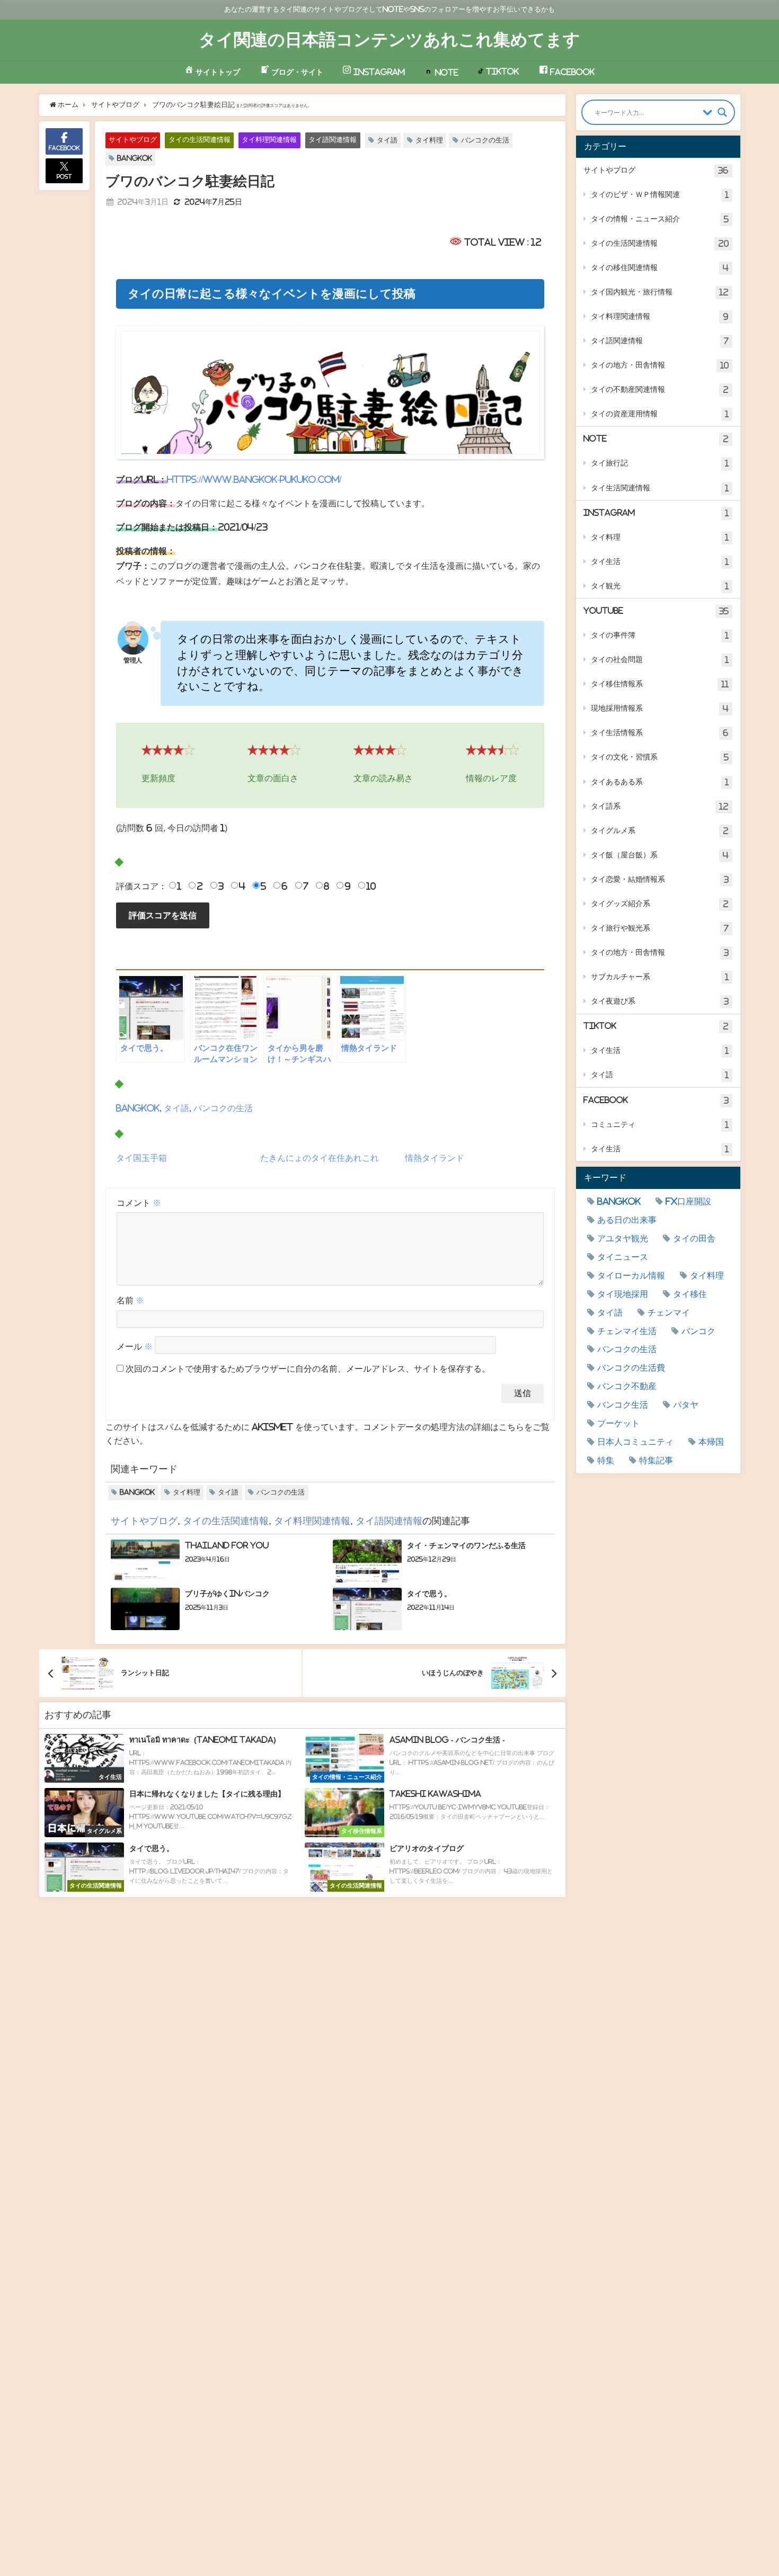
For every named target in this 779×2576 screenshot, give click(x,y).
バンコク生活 (623, 1405)
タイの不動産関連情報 (660, 390)
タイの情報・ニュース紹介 (660, 219)
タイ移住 (690, 1294)
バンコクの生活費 (631, 1367)
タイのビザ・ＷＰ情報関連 (660, 195)
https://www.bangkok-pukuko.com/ (254, 479)
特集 (606, 1460)
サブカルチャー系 (660, 977)
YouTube (656, 611)
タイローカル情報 (631, 1275)
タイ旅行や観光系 (660, 928)
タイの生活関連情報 (200, 140)
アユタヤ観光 (623, 1238)
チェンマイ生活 (627, 1331)
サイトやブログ (133, 140)
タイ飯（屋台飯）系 (660, 855)
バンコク (698, 1331)
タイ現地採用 (623, 1294)
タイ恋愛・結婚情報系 (660, 879)
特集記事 (656, 1460)
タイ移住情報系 (660, 684)
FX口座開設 (688, 1201)
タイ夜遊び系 (660, 1001)
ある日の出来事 (627, 1220)
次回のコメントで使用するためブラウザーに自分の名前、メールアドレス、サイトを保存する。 (308, 1368)
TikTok (656, 1026)
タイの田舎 (694, 1238)
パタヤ (686, 1405)
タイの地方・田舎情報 (660, 365)
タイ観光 (660, 586)
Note (656, 439)
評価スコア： (141, 886)
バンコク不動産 (627, 1386)
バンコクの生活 (485, 140)
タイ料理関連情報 (269, 140)
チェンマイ (669, 1312)
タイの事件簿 (660, 635)
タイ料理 (429, 140)
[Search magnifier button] (722, 112)
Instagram (656, 513)
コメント (139, 1203)
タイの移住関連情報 (660, 268)
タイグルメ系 (660, 831)
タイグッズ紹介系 (660, 904)
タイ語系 (660, 806)
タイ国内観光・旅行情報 (660, 292)
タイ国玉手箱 (141, 1158)
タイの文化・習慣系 (660, 757)
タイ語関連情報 (333, 140)
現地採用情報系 (660, 708)
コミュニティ (660, 1125)
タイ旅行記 (660, 463)
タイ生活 (660, 562)
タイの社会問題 (660, 660)
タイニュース (623, 1257)
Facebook (656, 1100)
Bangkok (135, 158)
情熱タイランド (435, 1158)
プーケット (618, 1423)
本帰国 (711, 1442)
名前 (130, 1300)
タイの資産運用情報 (660, 414)
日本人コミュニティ (635, 1442)
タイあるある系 (660, 782)
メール (135, 1346)
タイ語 (387, 140)
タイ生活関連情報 (660, 488)
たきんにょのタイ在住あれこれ (320, 1158)
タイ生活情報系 (660, 733)
